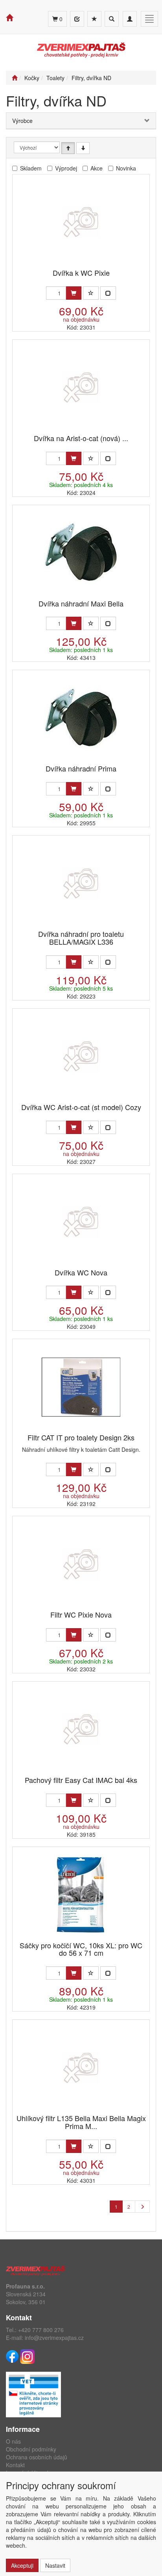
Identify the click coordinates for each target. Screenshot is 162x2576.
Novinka (126, 168)
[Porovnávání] (77, 19)
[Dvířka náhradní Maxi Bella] (81, 553)
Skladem (31, 168)
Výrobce (22, 121)
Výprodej (66, 168)
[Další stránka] (142, 2207)
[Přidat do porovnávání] (108, 293)
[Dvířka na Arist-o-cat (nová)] (81, 387)
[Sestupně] (83, 148)
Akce (97, 168)
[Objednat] (74, 293)
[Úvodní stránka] (15, 78)
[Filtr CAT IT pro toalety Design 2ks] (81, 1387)
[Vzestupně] (68, 148)
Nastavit (55, 2565)
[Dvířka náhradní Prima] (81, 718)
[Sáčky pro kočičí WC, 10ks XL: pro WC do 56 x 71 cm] (81, 1895)
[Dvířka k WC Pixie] (81, 222)
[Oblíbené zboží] (94, 19)
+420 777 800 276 (41, 2330)
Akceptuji (22, 2565)
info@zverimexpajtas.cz (54, 2338)
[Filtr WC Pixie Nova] (81, 1564)
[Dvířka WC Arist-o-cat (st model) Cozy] (81, 1056)
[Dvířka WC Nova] (81, 1222)
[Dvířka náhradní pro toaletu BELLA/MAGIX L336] (81, 883)
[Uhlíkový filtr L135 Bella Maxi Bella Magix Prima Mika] (81, 2068)
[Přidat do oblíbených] (91, 293)
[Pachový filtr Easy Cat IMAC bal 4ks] (81, 1729)
